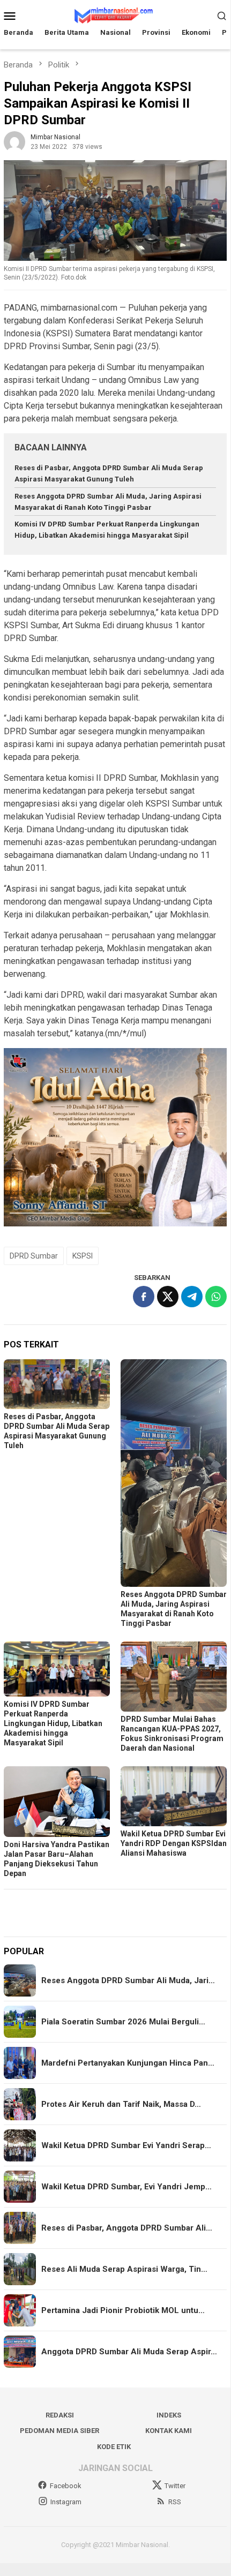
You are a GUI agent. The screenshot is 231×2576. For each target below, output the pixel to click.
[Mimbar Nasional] (115, 15)
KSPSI (83, 1256)
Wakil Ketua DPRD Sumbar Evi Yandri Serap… (126, 2145)
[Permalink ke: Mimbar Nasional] (14, 142)
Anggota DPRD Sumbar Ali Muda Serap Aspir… (129, 2352)
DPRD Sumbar (34, 1256)
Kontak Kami (169, 2431)
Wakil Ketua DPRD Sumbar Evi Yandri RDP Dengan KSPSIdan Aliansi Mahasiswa (174, 1843)
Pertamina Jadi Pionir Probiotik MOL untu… (123, 2310)
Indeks (169, 2415)
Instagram (66, 2502)
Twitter (175, 2486)
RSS (175, 2502)
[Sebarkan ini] (144, 1297)
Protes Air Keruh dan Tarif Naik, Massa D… (121, 2104)
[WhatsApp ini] (216, 1297)
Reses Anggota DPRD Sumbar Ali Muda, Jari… (128, 1980)
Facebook (66, 2486)
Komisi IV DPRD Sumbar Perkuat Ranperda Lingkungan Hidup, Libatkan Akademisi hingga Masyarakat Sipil (53, 1723)
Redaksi (60, 2415)
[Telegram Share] (192, 1297)
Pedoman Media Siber (59, 2431)
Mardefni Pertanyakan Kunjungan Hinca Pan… (128, 2063)
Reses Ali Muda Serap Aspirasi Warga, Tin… (124, 2269)
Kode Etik (114, 2447)
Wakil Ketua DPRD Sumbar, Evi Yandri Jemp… (126, 2187)
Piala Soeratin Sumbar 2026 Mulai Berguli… (123, 2022)
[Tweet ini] (168, 1297)
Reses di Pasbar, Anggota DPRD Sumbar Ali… (127, 2228)
